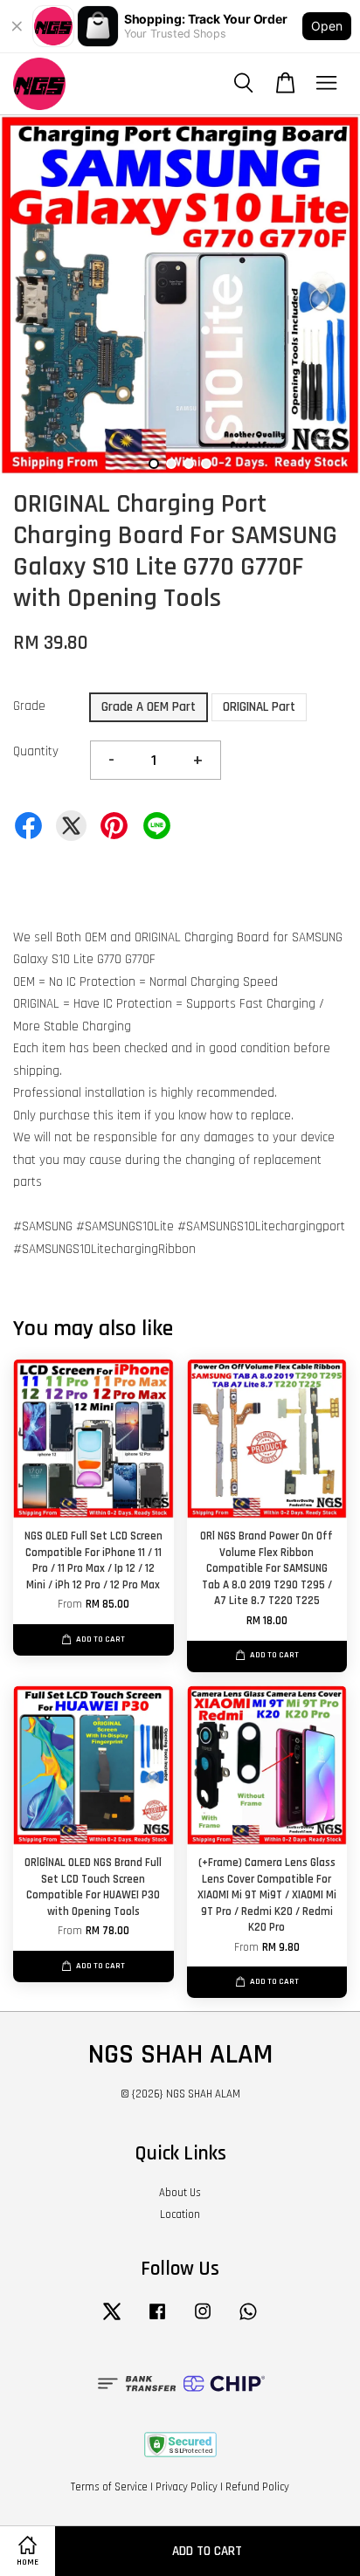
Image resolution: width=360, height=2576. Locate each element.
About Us (180, 2193)
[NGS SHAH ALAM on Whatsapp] (248, 2320)
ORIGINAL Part (259, 707)
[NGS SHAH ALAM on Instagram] (203, 2320)
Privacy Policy (187, 2487)
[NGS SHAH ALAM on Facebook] (157, 2320)
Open (327, 26)
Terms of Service (109, 2487)
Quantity (36, 751)
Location (180, 2214)
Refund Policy (257, 2487)
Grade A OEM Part (149, 707)
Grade (29, 706)
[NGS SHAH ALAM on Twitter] (112, 2320)
